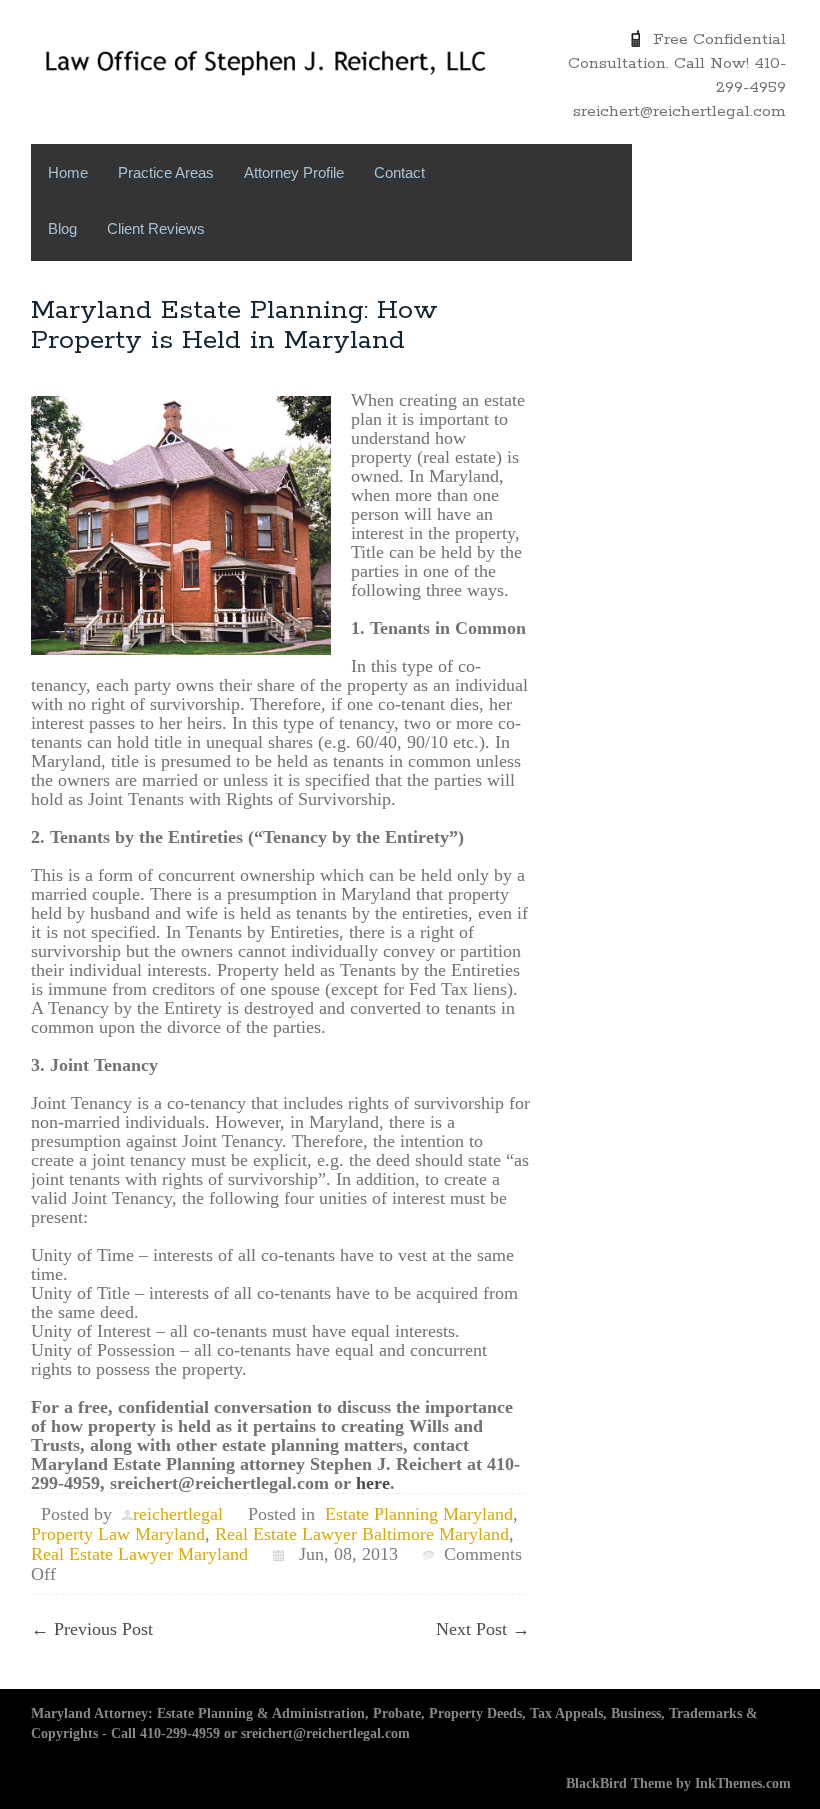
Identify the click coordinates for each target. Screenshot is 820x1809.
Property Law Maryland (118, 1534)
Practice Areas (166, 172)
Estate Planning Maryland (419, 1514)
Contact (399, 172)
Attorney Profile (294, 172)
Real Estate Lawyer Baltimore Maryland (362, 1534)
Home (68, 172)
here (373, 1483)
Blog (62, 228)
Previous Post (92, 1629)
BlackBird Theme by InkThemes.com (678, 1783)
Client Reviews (156, 228)
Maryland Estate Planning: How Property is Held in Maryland (234, 325)
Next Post (483, 1629)
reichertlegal (178, 1514)
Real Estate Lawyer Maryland (139, 1554)
